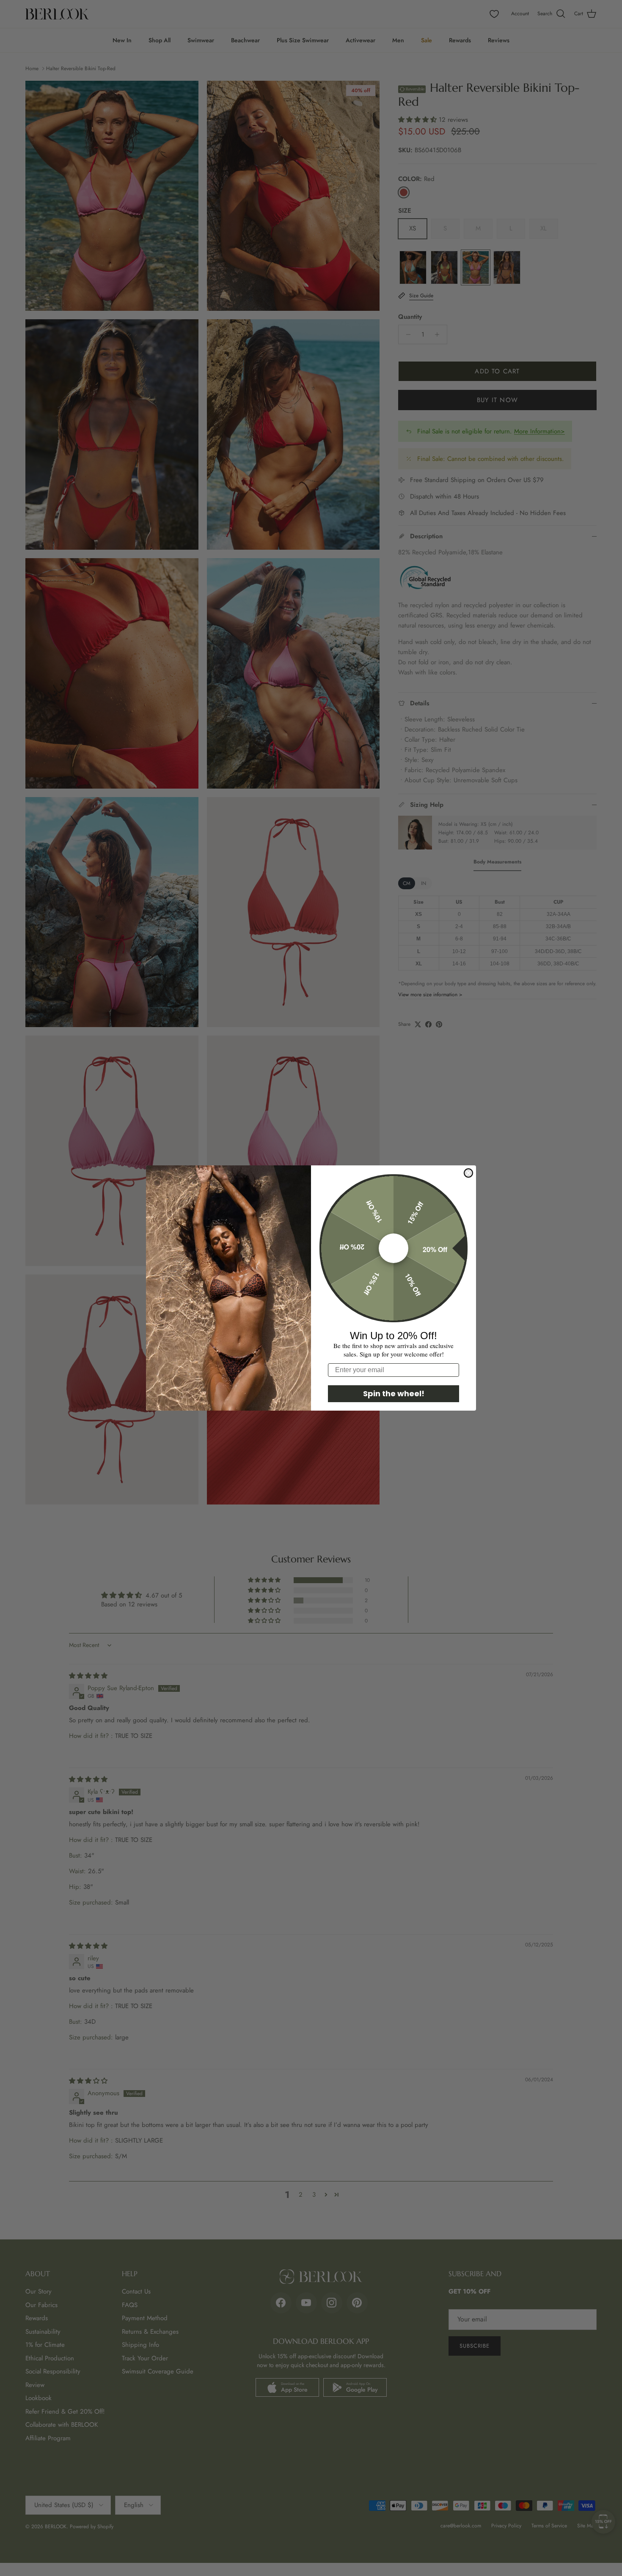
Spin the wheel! (394, 1394)
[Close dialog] (468, 1173)
